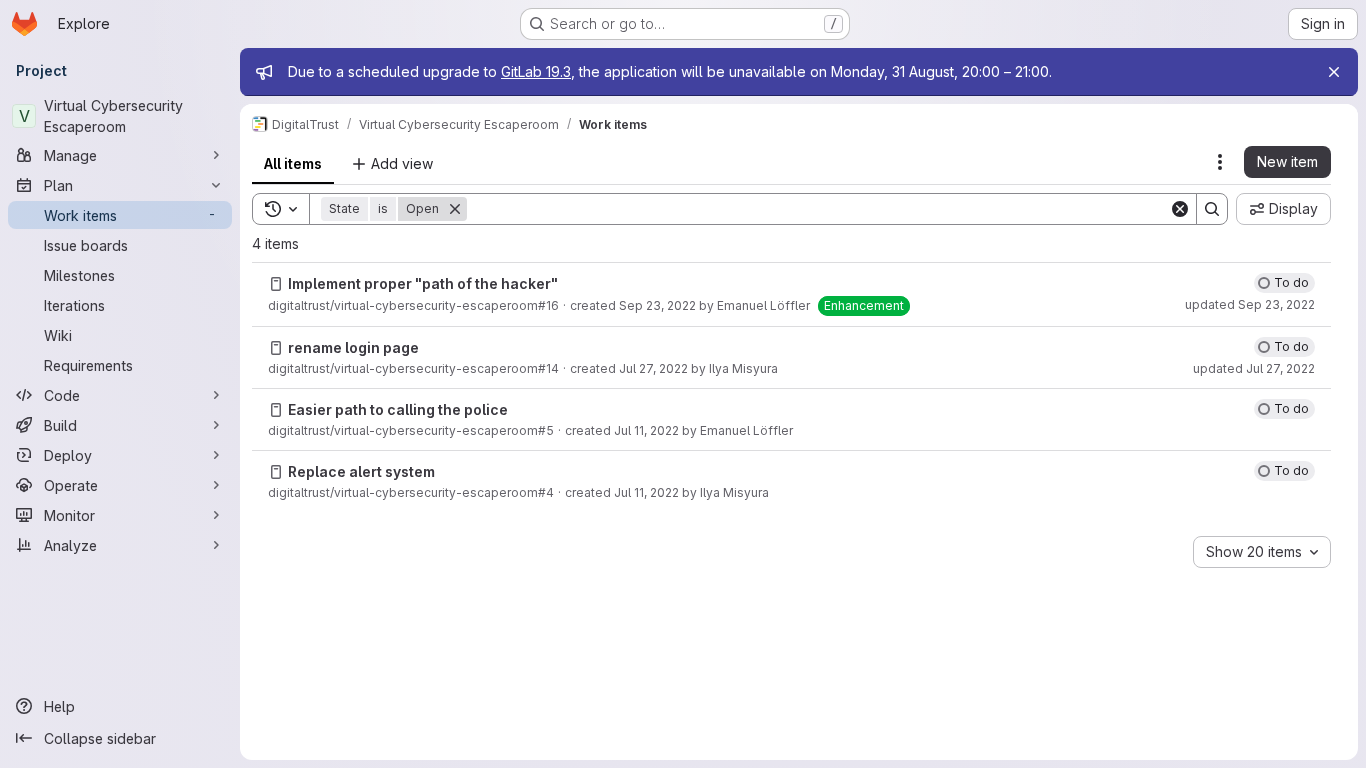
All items (293, 163)
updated (1250, 304)
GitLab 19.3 (536, 71)
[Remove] (455, 209)
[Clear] (1180, 209)
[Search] (1212, 209)
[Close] (1334, 72)
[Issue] (276, 284)
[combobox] (1262, 552)
